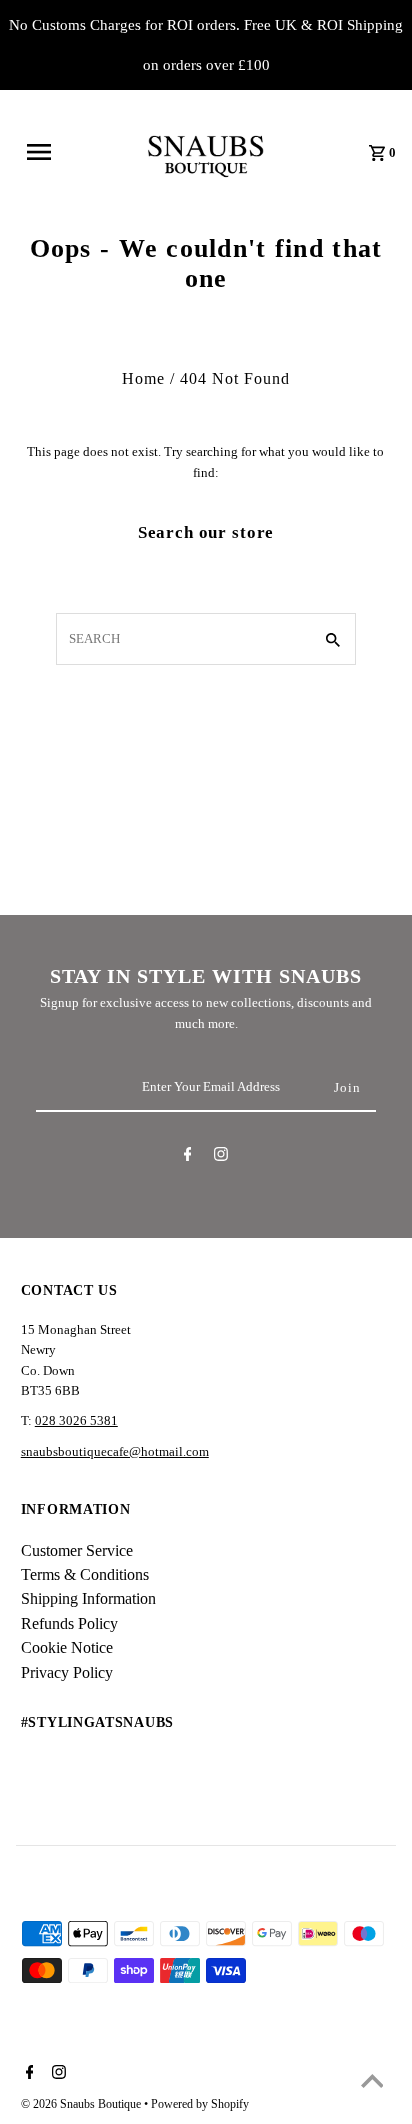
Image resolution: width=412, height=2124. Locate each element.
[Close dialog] (402, 990)
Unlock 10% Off (309, 1147)
